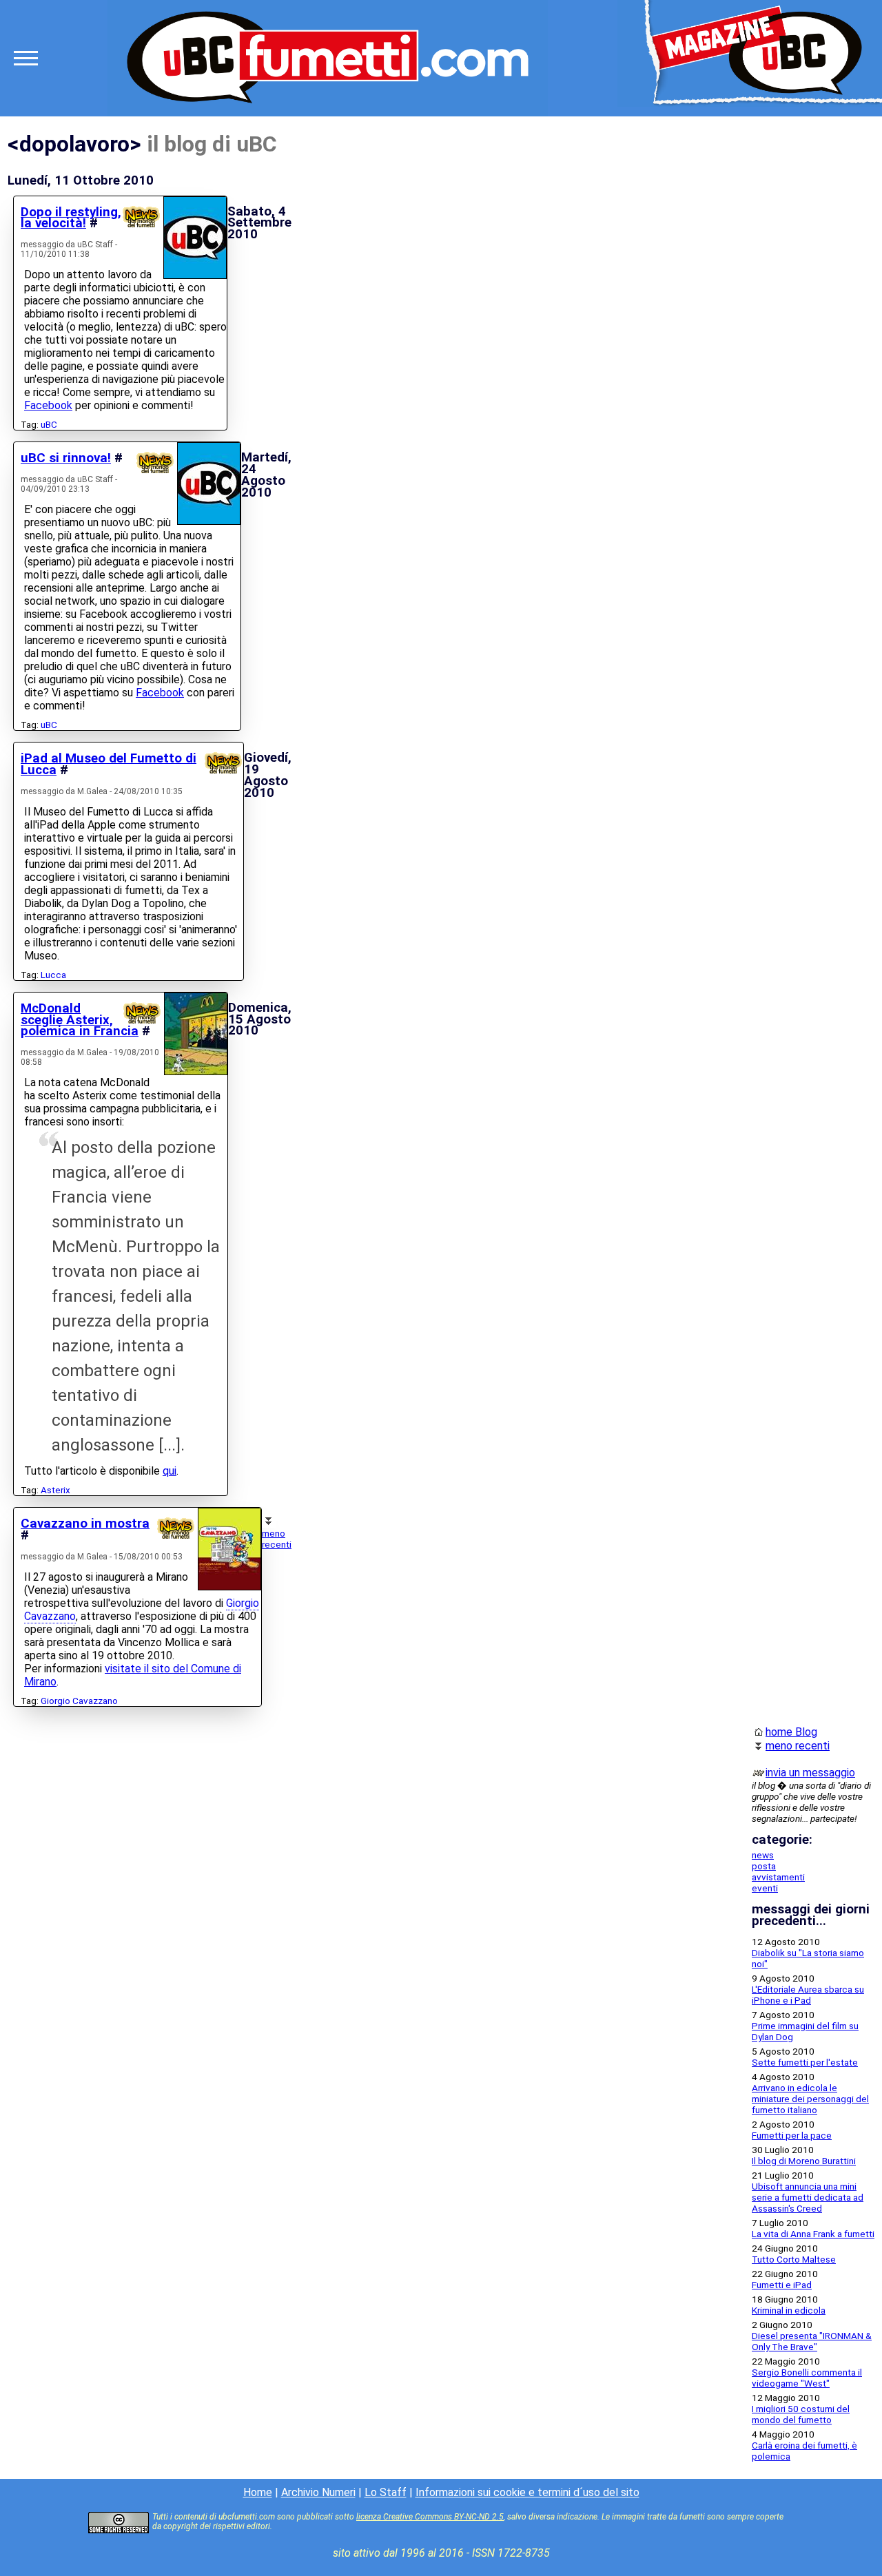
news (763, 1855)
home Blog (791, 1732)
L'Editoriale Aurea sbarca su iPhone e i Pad (808, 1995)
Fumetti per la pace (792, 2135)
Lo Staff (386, 2492)
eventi (765, 1888)
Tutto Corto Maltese (794, 2259)
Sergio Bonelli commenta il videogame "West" (807, 2378)
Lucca (53, 975)
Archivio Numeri (318, 2492)
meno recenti (277, 1539)
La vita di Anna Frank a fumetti (813, 2234)
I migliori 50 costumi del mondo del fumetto (801, 2414)
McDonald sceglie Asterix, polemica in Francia (80, 1020)
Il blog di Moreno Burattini (804, 2161)
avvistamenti (778, 1877)
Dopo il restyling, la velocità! (71, 218)
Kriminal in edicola (789, 2310)
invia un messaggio (810, 1773)
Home (258, 2492)
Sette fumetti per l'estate (805, 2062)
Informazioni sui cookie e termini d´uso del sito (527, 2492)
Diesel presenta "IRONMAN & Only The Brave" (812, 2341)
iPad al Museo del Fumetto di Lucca (109, 764)
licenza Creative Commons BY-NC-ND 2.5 (430, 2517)
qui (170, 1471)
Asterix (55, 1490)
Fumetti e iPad (782, 2285)
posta (764, 1866)
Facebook (48, 405)
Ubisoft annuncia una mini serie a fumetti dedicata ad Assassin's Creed (808, 2197)
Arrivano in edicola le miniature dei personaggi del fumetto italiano (810, 2099)
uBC (49, 424)
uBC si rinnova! (66, 458)
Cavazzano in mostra (85, 1524)
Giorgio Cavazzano (79, 1701)
